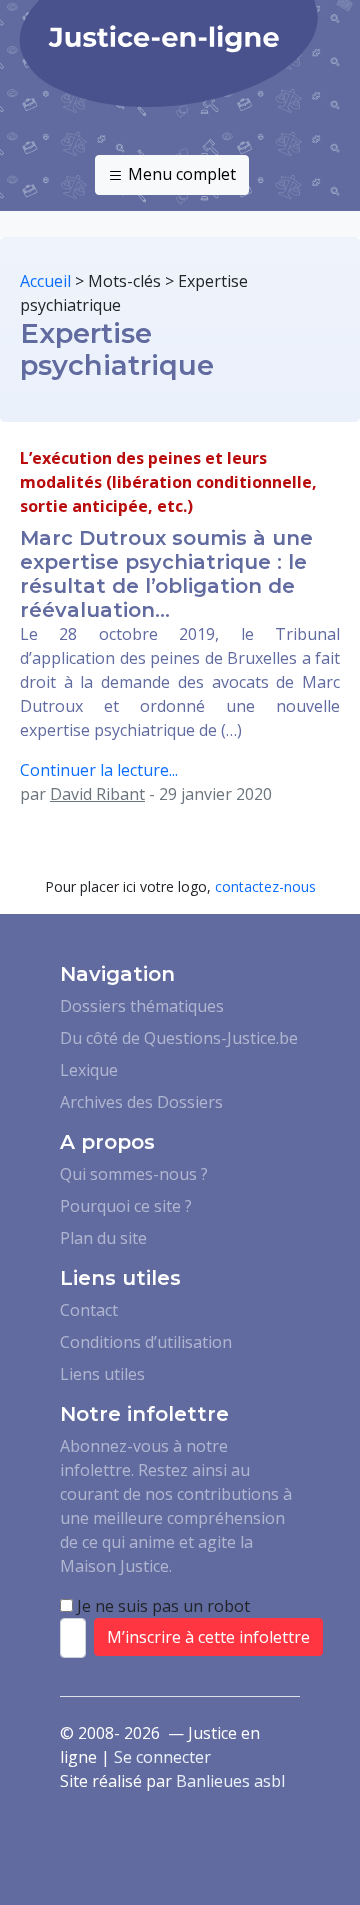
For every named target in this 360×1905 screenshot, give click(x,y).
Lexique (89, 1070)
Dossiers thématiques (142, 1006)
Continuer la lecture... (99, 770)
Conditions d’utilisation (146, 1342)
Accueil (45, 281)
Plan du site (103, 1238)
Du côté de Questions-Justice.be (179, 1038)
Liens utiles (102, 1374)
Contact (89, 1310)
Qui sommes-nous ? (134, 1174)
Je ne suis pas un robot (161, 1606)
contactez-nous (265, 886)
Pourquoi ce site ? (126, 1206)
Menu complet (180, 174)
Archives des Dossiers (141, 1102)
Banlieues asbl (230, 1781)
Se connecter (162, 1757)
